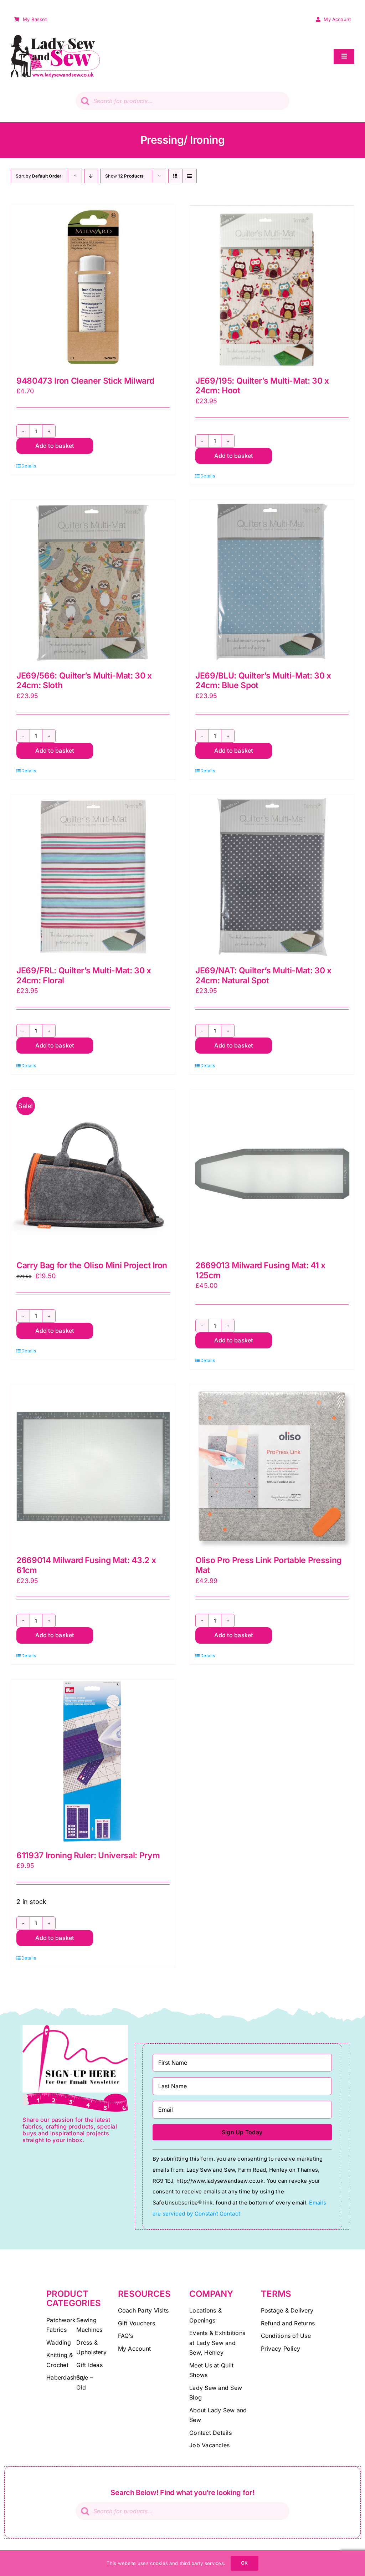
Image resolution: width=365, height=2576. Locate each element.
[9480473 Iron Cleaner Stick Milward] (93, 287)
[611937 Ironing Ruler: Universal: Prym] (93, 1762)
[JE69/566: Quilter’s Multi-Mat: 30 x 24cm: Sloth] (93, 582)
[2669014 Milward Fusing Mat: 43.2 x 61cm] (93, 1466)
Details (29, 466)
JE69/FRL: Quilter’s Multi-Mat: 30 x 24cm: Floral (84, 975)
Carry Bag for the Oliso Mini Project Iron (92, 1265)
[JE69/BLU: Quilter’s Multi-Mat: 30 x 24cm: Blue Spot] (272, 582)
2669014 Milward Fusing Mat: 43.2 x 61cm (86, 1565)
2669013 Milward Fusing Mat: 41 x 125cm (260, 1270)
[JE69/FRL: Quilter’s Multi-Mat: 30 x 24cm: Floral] (93, 877)
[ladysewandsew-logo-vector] (55, 38)
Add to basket (55, 446)
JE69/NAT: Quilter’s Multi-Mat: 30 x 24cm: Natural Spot (263, 975)
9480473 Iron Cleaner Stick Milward (85, 381)
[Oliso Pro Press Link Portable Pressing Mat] (272, 1466)
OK (244, 2563)
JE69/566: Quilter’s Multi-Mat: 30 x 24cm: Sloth (84, 681)
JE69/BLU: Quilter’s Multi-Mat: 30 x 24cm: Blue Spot (263, 681)
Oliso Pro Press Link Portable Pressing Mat (268, 1565)
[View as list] (189, 176)
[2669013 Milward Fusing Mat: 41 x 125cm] (272, 1172)
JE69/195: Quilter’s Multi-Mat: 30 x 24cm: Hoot (262, 386)
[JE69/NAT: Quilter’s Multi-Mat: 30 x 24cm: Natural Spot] (272, 877)
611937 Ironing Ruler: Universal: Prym (88, 1855)
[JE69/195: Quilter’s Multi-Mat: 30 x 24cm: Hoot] (272, 287)
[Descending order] (91, 176)
